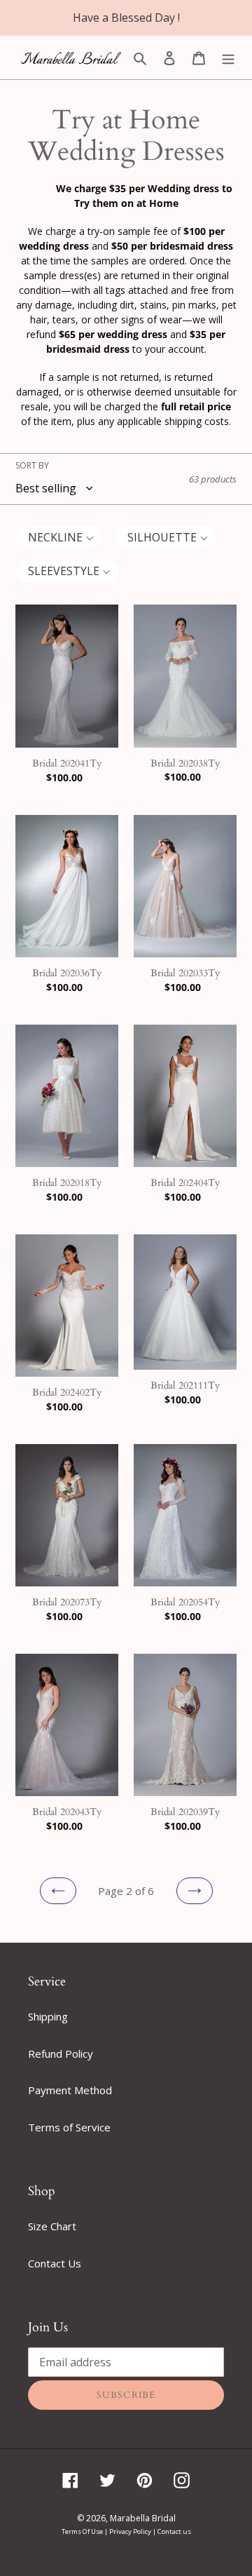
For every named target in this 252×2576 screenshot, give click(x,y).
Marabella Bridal (143, 2518)
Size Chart (52, 2226)
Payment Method (70, 2090)
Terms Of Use (83, 2531)
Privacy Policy (131, 2531)
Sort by (32, 465)
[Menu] (228, 57)
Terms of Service (69, 2127)
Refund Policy (61, 2054)
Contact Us (55, 2263)
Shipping (48, 2016)
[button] (59, 537)
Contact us (174, 2531)
